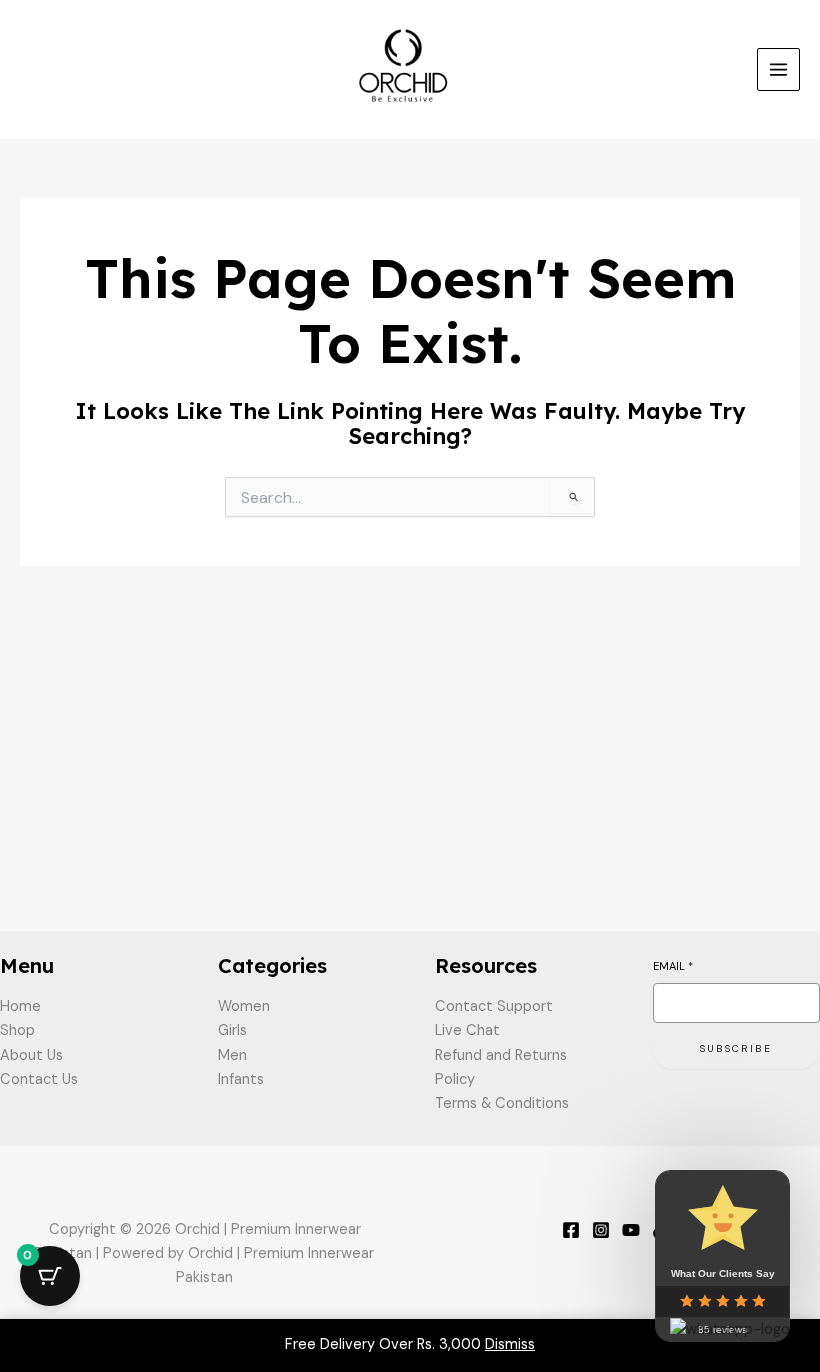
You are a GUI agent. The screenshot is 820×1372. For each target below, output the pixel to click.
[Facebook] (571, 1230)
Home (20, 1006)
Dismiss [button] (510, 1344)
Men (232, 1055)
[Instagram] (601, 1230)
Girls (232, 1030)
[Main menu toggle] (778, 69)
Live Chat (467, 1030)
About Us (31, 1055)
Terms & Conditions (502, 1103)
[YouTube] (631, 1230)
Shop (17, 1030)
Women (244, 1006)
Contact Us (39, 1079)
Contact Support (494, 1006)
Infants (241, 1079)
